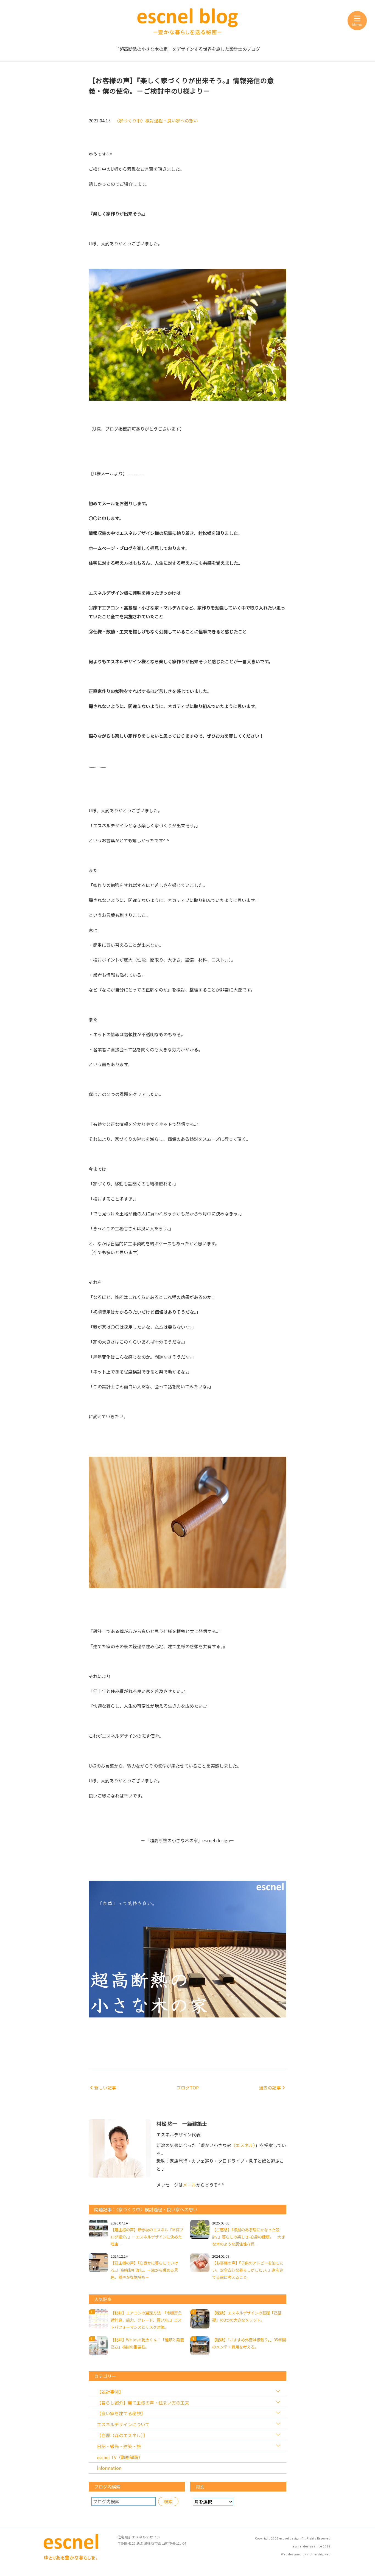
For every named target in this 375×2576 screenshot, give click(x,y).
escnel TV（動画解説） (120, 2457)
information (109, 2468)
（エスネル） (243, 2145)
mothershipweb (319, 2554)
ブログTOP (188, 2088)
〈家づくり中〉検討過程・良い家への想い (156, 120)
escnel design (290, 2538)
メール (189, 2185)
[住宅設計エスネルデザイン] (71, 2558)
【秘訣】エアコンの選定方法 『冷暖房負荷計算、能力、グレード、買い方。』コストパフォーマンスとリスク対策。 (146, 2320)
